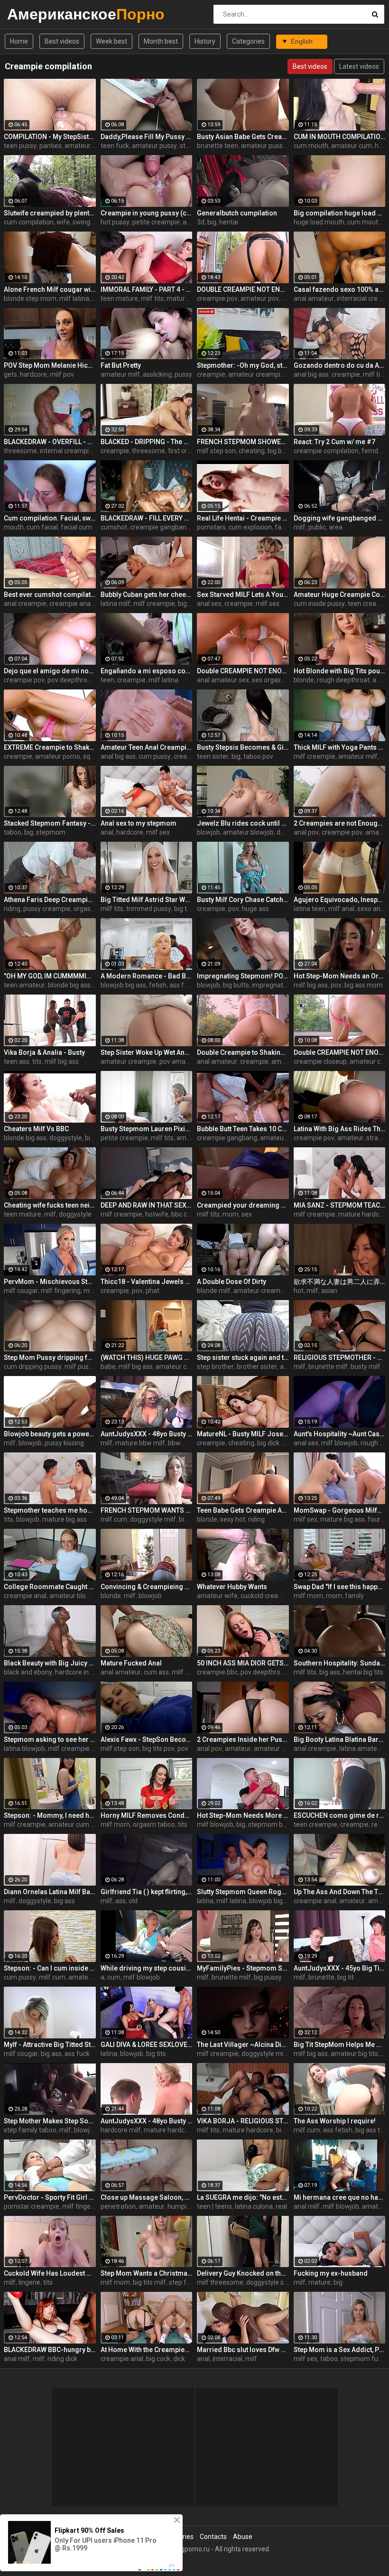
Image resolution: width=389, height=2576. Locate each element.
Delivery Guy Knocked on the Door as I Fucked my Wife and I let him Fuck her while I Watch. (243, 2273)
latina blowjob (24, 1748)
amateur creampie (256, 374)
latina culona (254, 2206)
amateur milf (120, 374)
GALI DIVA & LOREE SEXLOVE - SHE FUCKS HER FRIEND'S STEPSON (147, 2045)
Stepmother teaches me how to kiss (50, 1510)
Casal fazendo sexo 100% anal (340, 289)
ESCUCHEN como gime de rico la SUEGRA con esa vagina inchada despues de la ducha (340, 1815)
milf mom (308, 1596)
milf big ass (311, 985)
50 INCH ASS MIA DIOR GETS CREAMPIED (243, 1663)
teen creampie (315, 1824)
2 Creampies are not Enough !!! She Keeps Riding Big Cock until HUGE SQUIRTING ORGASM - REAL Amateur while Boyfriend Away (340, 823)
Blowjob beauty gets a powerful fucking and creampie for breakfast (50, 1434)
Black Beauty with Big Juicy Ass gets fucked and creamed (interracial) (50, 1663)
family (354, 1596)
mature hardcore (192, 298)
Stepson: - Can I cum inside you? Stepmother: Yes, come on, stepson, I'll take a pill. (50, 1968)
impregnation (272, 985)
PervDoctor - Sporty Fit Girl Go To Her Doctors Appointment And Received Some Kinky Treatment (50, 2197)
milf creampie (154, 604)
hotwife (157, 1214)
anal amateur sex (223, 680)
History (205, 41)
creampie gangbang (160, 527)
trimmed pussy (149, 909)
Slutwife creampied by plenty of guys (50, 213)
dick (179, 2359)
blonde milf (214, 1291)
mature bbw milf (140, 1443)
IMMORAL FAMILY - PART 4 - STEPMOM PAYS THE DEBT (147, 289)
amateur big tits (354, 2054)
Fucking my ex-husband (331, 2273)
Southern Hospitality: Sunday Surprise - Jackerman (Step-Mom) (340, 1663)
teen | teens (214, 2206)
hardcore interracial (84, 1672)
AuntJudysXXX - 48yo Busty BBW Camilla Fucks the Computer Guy (147, 1434)
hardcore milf (121, 2130)
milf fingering (61, 1291)
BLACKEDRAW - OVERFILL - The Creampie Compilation (50, 442)
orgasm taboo (154, 1824)
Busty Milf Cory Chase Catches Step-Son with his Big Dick (243, 900)
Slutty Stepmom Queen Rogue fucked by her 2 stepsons (243, 1892)
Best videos (62, 41)
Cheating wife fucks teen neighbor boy (50, 1205)
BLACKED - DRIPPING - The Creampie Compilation (147, 442)
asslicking (157, 374)
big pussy (268, 1977)
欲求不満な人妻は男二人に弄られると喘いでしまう (340, 1282)
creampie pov (217, 298)
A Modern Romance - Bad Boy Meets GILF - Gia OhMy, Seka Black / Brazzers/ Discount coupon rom (147, 976)
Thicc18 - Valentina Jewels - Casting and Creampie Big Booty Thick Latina (147, 1282)
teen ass (17, 1061)
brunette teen (218, 146)
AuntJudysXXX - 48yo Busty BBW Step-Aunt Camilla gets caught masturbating (147, 2121)
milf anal (341, 909)
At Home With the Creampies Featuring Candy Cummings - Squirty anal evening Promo (147, 2350)
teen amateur (24, 985)
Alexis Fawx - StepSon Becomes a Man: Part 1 (147, 1739)
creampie (211, 374)
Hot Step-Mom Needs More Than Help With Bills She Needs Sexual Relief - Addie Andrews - (243, 1815)
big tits (184, 909)
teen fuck (115, 146)
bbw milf (181, 1443)
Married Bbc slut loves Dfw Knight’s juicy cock (243, 2350)
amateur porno (58, 756)
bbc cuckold (189, 1214)
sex (247, 1214)
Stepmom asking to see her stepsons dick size (50, 1739)
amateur (350, 1138)
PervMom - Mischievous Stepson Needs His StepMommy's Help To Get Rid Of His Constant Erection (50, 1282)
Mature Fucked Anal (131, 1663)
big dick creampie (283, 1443)
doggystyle (66, 1138)
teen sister (213, 756)
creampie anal (71, 604)
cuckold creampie (267, 1596)
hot (299, 1291)
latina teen (310, 909)
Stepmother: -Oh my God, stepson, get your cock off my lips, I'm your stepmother (243, 365)
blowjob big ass (123, 985)
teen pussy (20, 146)
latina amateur (361, 1748)
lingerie (29, 2282)
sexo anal (371, 909)
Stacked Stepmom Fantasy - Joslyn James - (50, 823)
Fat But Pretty (121, 365)
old (133, 1901)
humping (181, 2206)
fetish (158, 985)
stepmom (51, 832)
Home (19, 41)
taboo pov (258, 756)
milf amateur (191, 1672)
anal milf (307, 2206)
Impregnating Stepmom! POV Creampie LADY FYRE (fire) (243, 976)
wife (63, 222)
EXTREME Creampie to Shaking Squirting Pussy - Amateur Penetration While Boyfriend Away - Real (50, 747)
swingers (86, 222)
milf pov (62, 374)
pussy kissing (64, 1443)
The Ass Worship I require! (335, 2121)
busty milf (366, 1367)
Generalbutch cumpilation (237, 213)
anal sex (209, 604)
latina (205, 1901)
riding (12, 909)
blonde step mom (30, 298)
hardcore (33, 374)
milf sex (268, 604)
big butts (236, 985)
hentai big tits (363, 1672)
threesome (20, 451)
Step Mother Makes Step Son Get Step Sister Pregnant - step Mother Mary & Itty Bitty (50, 2121)
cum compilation (29, 222)
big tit (346, 1977)
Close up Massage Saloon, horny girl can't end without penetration (147, 2197)
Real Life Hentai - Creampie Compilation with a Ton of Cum (243, 518)
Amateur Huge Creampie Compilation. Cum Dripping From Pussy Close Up (340, 595)
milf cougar (21, 1291)
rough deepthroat (343, 680)
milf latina (74, 298)
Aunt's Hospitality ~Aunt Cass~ (340, 1434)
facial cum (76, 527)
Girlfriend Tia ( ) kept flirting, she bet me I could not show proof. (147, 1892)
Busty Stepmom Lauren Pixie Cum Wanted (147, 1129)
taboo (13, 832)
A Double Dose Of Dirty (232, 1282)
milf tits (152, 298)
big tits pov (158, 1748)
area (336, 527)
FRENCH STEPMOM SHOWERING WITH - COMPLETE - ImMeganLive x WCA (243, 442)
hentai (229, 222)
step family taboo (30, 2130)
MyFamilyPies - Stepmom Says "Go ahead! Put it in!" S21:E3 (243, 1968)
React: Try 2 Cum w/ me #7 (334, 442)
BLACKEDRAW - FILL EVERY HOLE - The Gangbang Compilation (147, 518)
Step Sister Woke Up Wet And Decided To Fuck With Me (147, 1052)
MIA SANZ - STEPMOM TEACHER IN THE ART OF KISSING (340, 1205)
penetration (118, 2206)
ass (120, 1901)
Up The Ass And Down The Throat (340, 1892)
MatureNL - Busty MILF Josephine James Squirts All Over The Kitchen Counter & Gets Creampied (243, 1434)
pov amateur (179, 1061)
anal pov (306, 832)
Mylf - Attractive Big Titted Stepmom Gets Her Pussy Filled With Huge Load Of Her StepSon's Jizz (50, 2045)
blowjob (208, 832)
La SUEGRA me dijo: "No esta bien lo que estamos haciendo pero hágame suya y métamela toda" (243, 2197)
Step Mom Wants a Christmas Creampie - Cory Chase (147, 2273)
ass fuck (77, 2054)
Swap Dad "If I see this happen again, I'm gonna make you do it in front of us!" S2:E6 (340, 1587)
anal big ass (311, 374)
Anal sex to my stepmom (139, 823)
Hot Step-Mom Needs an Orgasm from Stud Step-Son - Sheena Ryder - (340, 976)
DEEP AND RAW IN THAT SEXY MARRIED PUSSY (147, 1205)
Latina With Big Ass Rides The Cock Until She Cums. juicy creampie (340, 1129)
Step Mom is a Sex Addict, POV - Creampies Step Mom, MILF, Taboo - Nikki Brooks (340, 2350)
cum (114, 1977)
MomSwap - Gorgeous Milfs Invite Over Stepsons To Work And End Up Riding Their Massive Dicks (340, 1510)
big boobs (282, 451)
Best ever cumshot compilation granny (50, 595)
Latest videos (359, 66)
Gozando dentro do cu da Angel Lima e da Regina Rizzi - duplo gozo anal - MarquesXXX (340, 365)
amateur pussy (154, 146)
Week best (111, 41)
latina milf (116, 604)
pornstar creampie (32, 2206)
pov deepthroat (70, 680)
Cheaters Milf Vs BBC (36, 1129)
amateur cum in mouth (83, 1824)
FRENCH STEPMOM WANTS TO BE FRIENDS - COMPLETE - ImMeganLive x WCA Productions (147, 1510)
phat (153, 1291)
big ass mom (364, 985)
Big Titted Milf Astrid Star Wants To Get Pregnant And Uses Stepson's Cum (147, 900)
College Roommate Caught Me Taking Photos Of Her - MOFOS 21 (50, 1587)
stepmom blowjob (275, 1824)
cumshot (114, 527)
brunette (321, 1977)
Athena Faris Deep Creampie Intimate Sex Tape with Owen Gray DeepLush (50, 900)
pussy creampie (47, 909)
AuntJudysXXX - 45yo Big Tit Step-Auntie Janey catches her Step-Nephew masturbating (340, 1968)
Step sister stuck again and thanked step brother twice (243, 1358)
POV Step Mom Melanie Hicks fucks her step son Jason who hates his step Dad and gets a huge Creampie (50, 365)
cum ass (156, 1672)
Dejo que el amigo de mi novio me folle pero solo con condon (50, 671)
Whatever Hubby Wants (232, 1587)
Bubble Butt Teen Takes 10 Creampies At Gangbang (243, 1129)
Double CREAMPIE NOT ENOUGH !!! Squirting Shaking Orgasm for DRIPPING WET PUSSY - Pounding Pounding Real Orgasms (243, 671)
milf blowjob (339, 1443)
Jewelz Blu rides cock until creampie (243, 823)
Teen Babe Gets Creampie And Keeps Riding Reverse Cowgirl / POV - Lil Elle (243, 1510)
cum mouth (311, 146)
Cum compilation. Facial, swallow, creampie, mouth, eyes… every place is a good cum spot (50, 518)
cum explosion (250, 527)
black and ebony (28, 1672)
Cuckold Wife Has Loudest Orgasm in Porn (50, 2273)
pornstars (211, 527)
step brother (215, 1367)
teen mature (119, 298)
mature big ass (65, 1519)
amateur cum (352, 146)
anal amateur (314, 298)
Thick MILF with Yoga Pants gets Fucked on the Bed (340, 747)
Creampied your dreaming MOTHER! (243, 1205)
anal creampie (25, 604)
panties (51, 146)
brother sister (257, 1367)
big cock (158, 2359)
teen (107, 680)
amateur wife (217, 1596)
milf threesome (220, 2282)
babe (108, 1367)
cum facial (42, 527)
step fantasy (188, 2282)
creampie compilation (326, 451)
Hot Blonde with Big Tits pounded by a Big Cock (340, 671)
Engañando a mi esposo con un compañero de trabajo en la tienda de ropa (147, 671)
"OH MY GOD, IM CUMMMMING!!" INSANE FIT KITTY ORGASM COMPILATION (50, 976)
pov (234, 909)
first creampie (189, 451)
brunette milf (328, 1367)
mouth (14, 527)
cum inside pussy (319, 604)
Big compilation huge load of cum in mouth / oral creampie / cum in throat (340, 213)
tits (37, 1061)
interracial (227, 2359)
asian (329, 1291)
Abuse (243, 2537)
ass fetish (184, 985)
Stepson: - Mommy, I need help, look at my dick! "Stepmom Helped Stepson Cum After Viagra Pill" (50, 1815)
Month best (161, 41)
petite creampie (156, 222)
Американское (32, 14)
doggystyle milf (153, 1519)
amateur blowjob (248, 832)
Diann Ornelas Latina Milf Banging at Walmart (50, 1892)
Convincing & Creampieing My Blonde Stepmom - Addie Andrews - (147, 1587)
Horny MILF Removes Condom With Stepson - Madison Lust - (147, 1815)
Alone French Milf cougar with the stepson (50, 289)
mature (320, 2282)
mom (231, 1214)
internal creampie (66, 451)
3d (201, 222)
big (212, 222)
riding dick (62, 2359)
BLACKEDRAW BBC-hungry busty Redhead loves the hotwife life (50, 2350)
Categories (248, 41)
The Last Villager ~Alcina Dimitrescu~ (243, 2045)
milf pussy (80, 1367)
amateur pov (260, 298)
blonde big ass (69, 985)
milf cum (114, 1519)
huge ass (255, 909)
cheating (252, 451)
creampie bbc (217, 1672)
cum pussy (155, 756)
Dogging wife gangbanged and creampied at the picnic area (340, 518)
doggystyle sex (269, 2282)
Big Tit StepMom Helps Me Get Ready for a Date (340, 2045)
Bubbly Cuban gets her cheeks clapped (147, 595)
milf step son (216, 451)
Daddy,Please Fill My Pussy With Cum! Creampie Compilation (147, 137)
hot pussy (115, 222)
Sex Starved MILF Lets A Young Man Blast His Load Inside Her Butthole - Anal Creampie (243, 595)
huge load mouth (319, 222)
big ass (188, 604)
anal (107, 832)
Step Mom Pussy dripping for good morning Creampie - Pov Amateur (50, 1358)
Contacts (213, 2537)
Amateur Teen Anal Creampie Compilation (147, 747)
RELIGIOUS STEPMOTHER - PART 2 (340, 1358)
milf (300, 527)
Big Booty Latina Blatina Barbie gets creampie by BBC (340, 1739)
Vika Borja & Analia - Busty (44, 1052)
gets (10, 374)
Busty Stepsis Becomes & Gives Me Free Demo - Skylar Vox (243, 747)
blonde (304, 680)
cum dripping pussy (33, 1367)
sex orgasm (269, 680)
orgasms (87, 909)
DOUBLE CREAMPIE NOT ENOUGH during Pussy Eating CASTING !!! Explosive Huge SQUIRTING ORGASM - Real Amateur (243, 289)
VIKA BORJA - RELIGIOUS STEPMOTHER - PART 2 (243, 2121)
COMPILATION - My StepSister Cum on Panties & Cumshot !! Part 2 (50, 137)
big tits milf (149, 2282)
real (281, 2206)
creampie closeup (320, 1061)
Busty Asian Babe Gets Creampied (243, 137)
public (317, 527)
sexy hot (233, 1519)
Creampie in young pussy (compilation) (147, 213)
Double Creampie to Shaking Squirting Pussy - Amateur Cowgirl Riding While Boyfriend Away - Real (243, 1052)
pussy (183, 374)
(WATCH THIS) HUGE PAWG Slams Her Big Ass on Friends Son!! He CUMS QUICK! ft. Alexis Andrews (147, 1358)
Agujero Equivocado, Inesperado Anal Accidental (340, 900)
